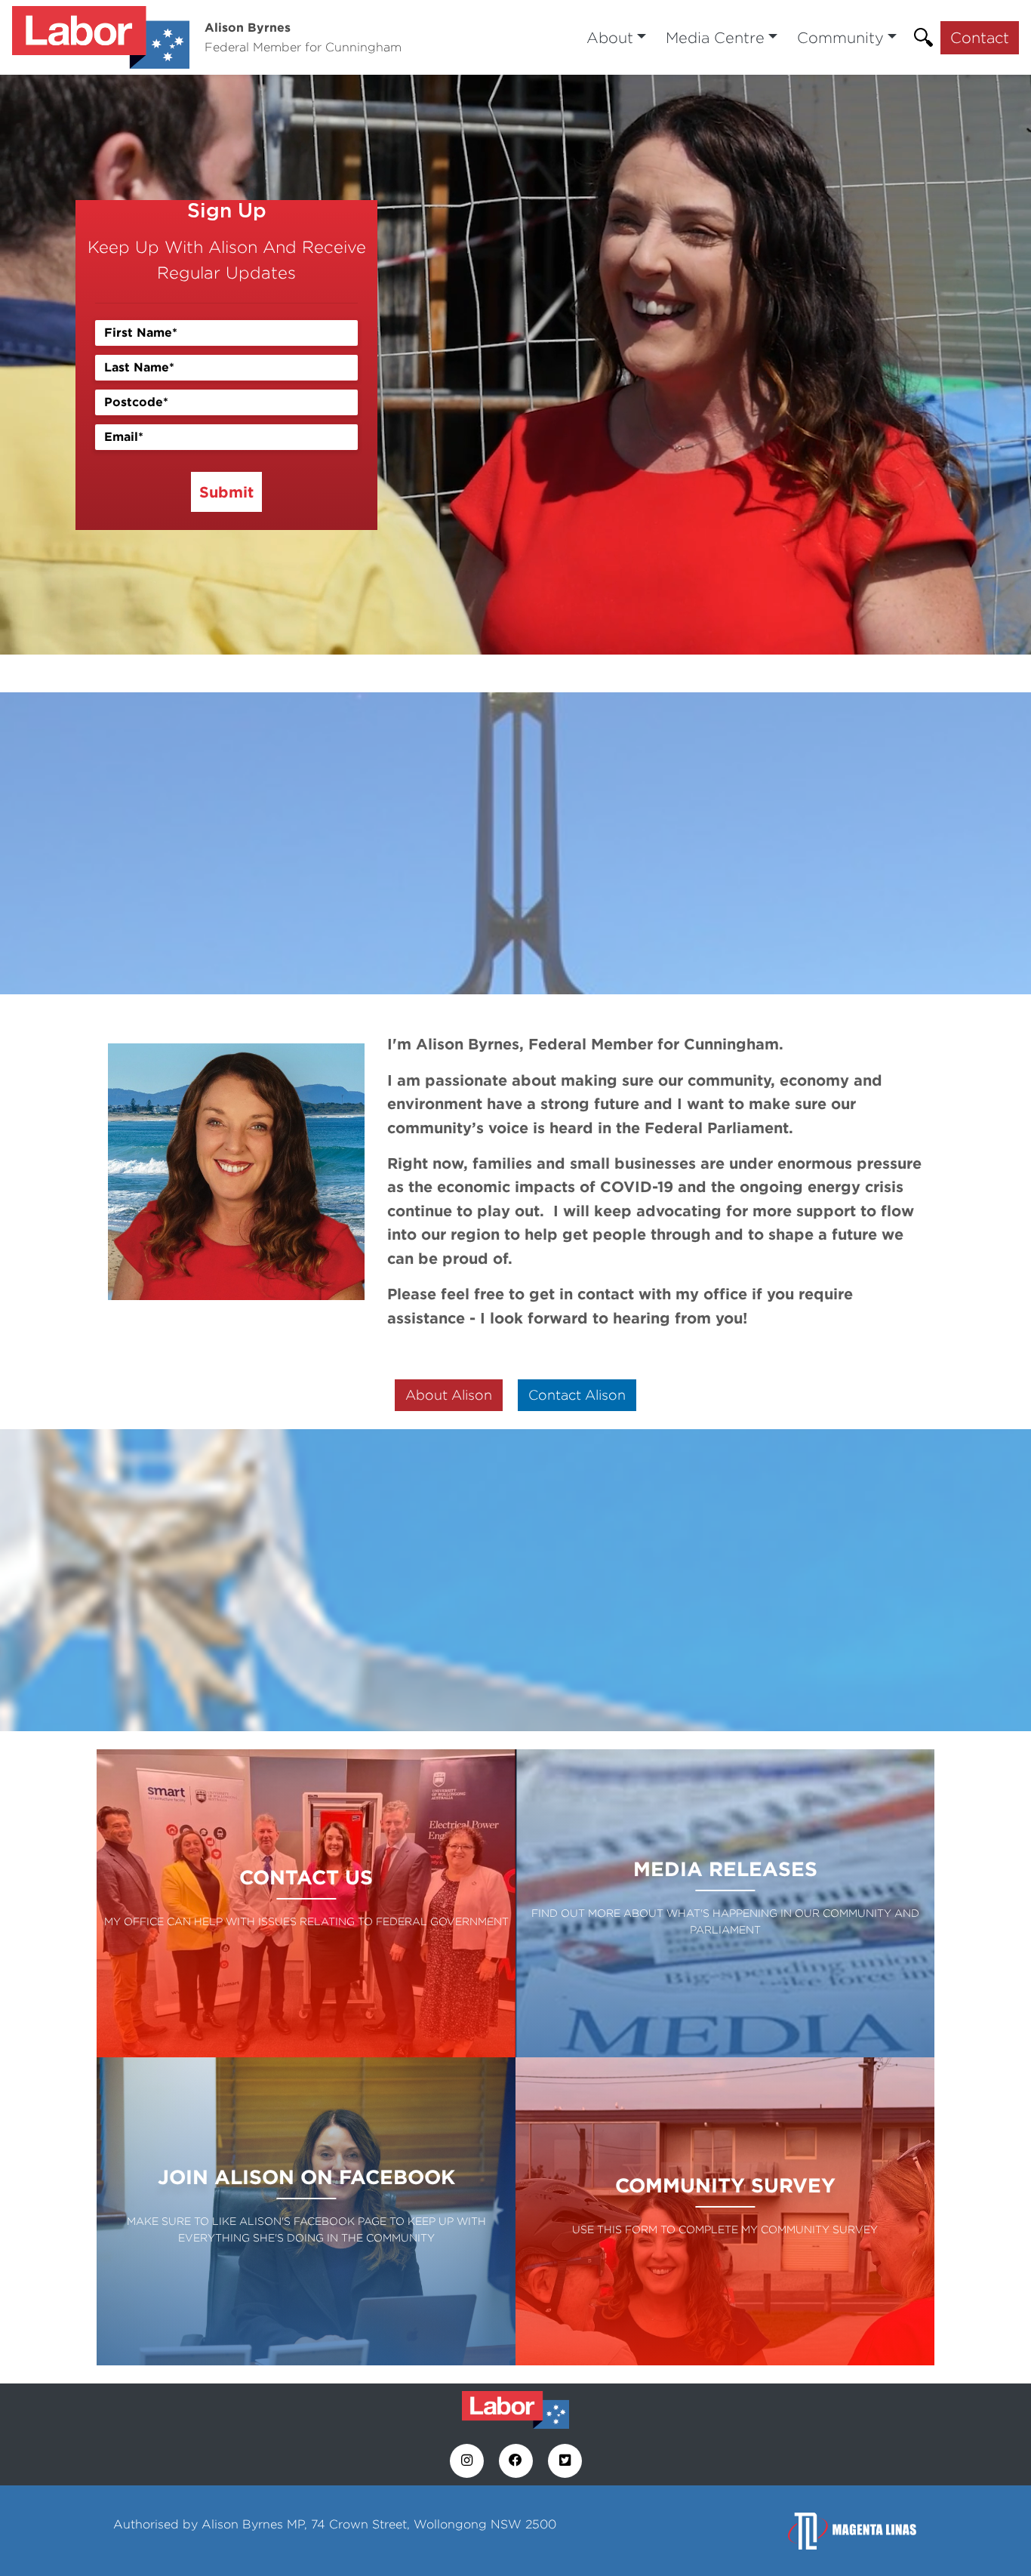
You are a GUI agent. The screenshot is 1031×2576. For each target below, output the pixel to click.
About (610, 37)
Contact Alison (577, 1395)
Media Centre (715, 37)
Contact (980, 37)
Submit (226, 491)
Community (840, 37)
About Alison (449, 1395)
